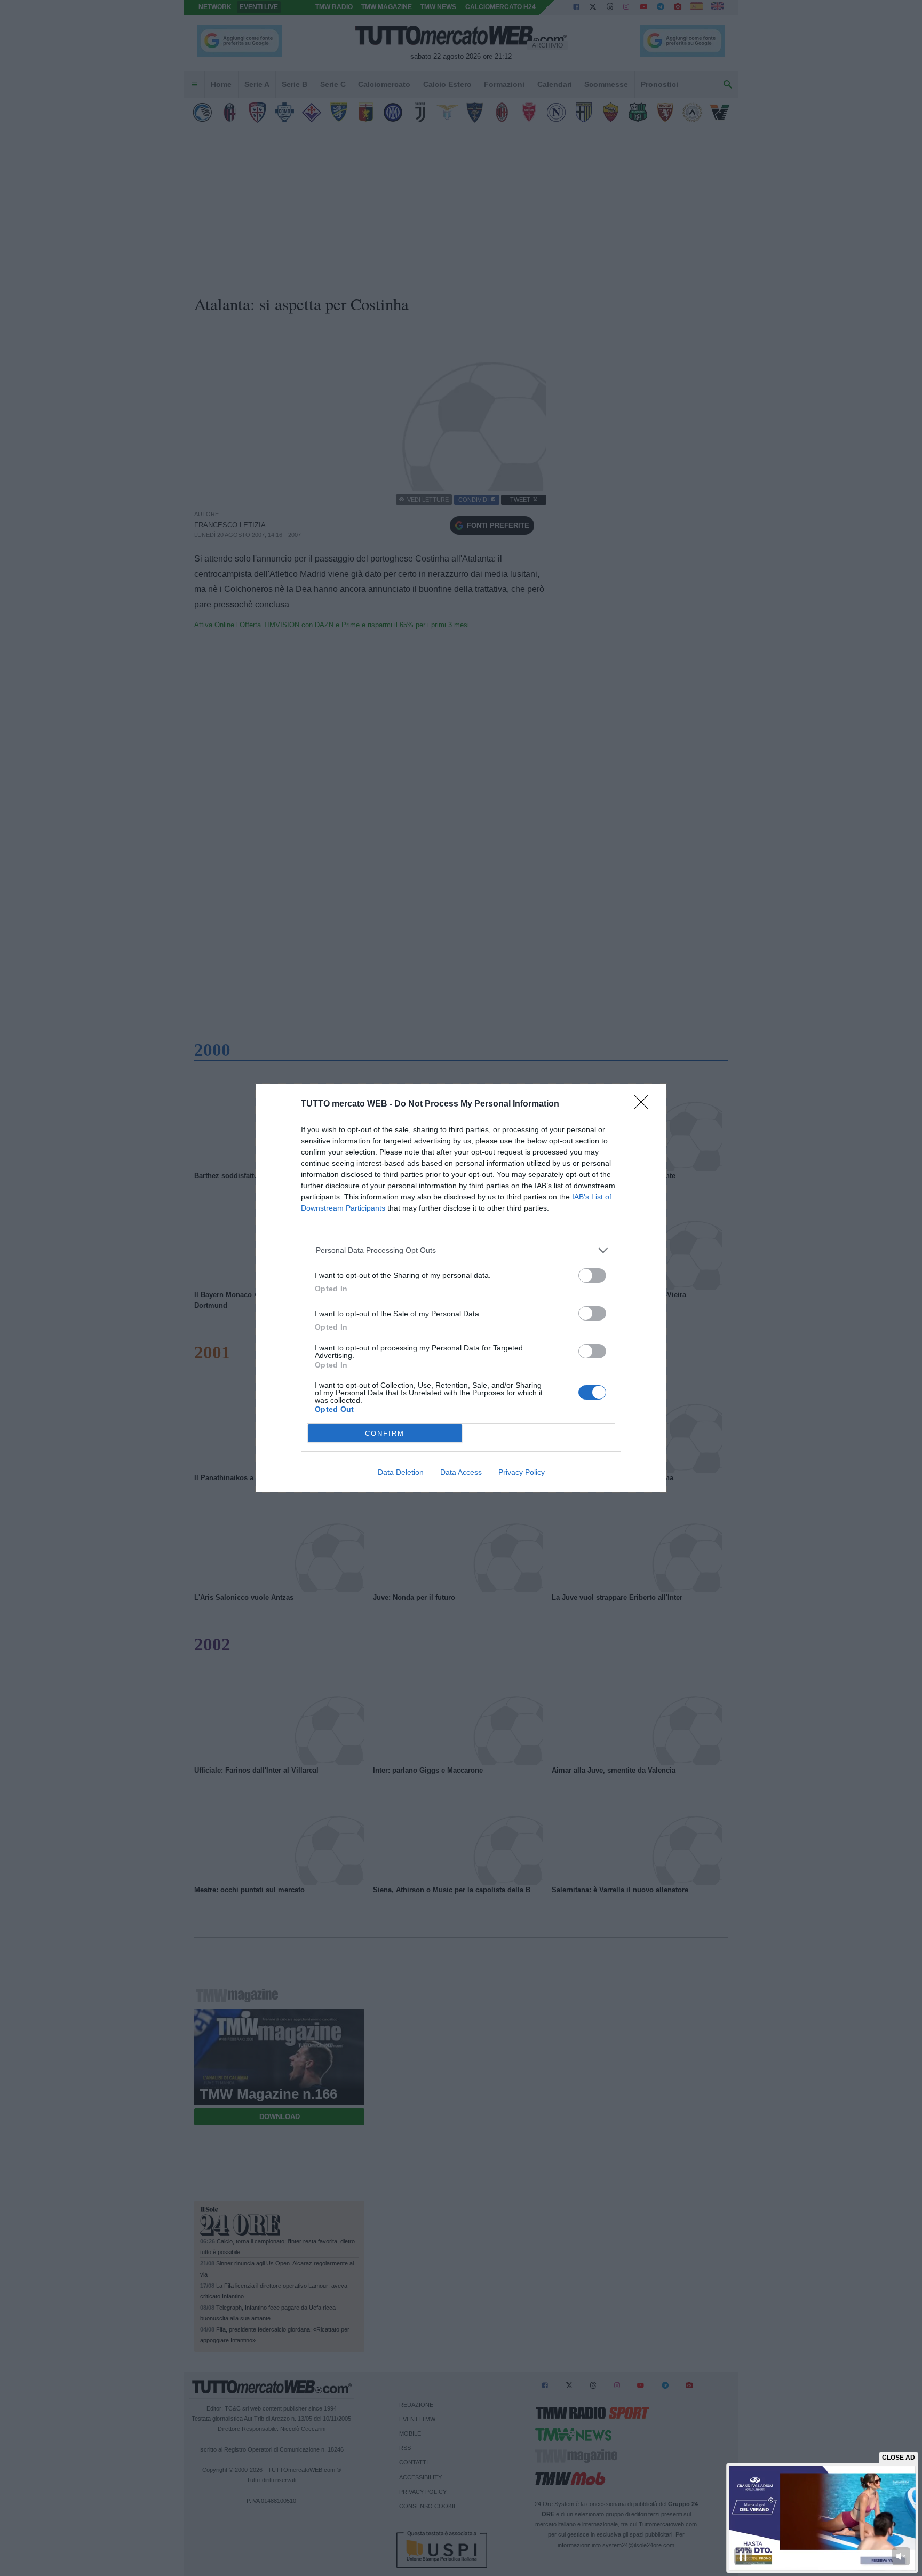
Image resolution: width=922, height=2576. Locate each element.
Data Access (461, 1472)
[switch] (592, 1275)
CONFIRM (385, 1433)
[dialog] (461, 1288)
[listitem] (461, 1250)
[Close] (645, 1105)
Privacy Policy (522, 1472)
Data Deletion (401, 1472)
